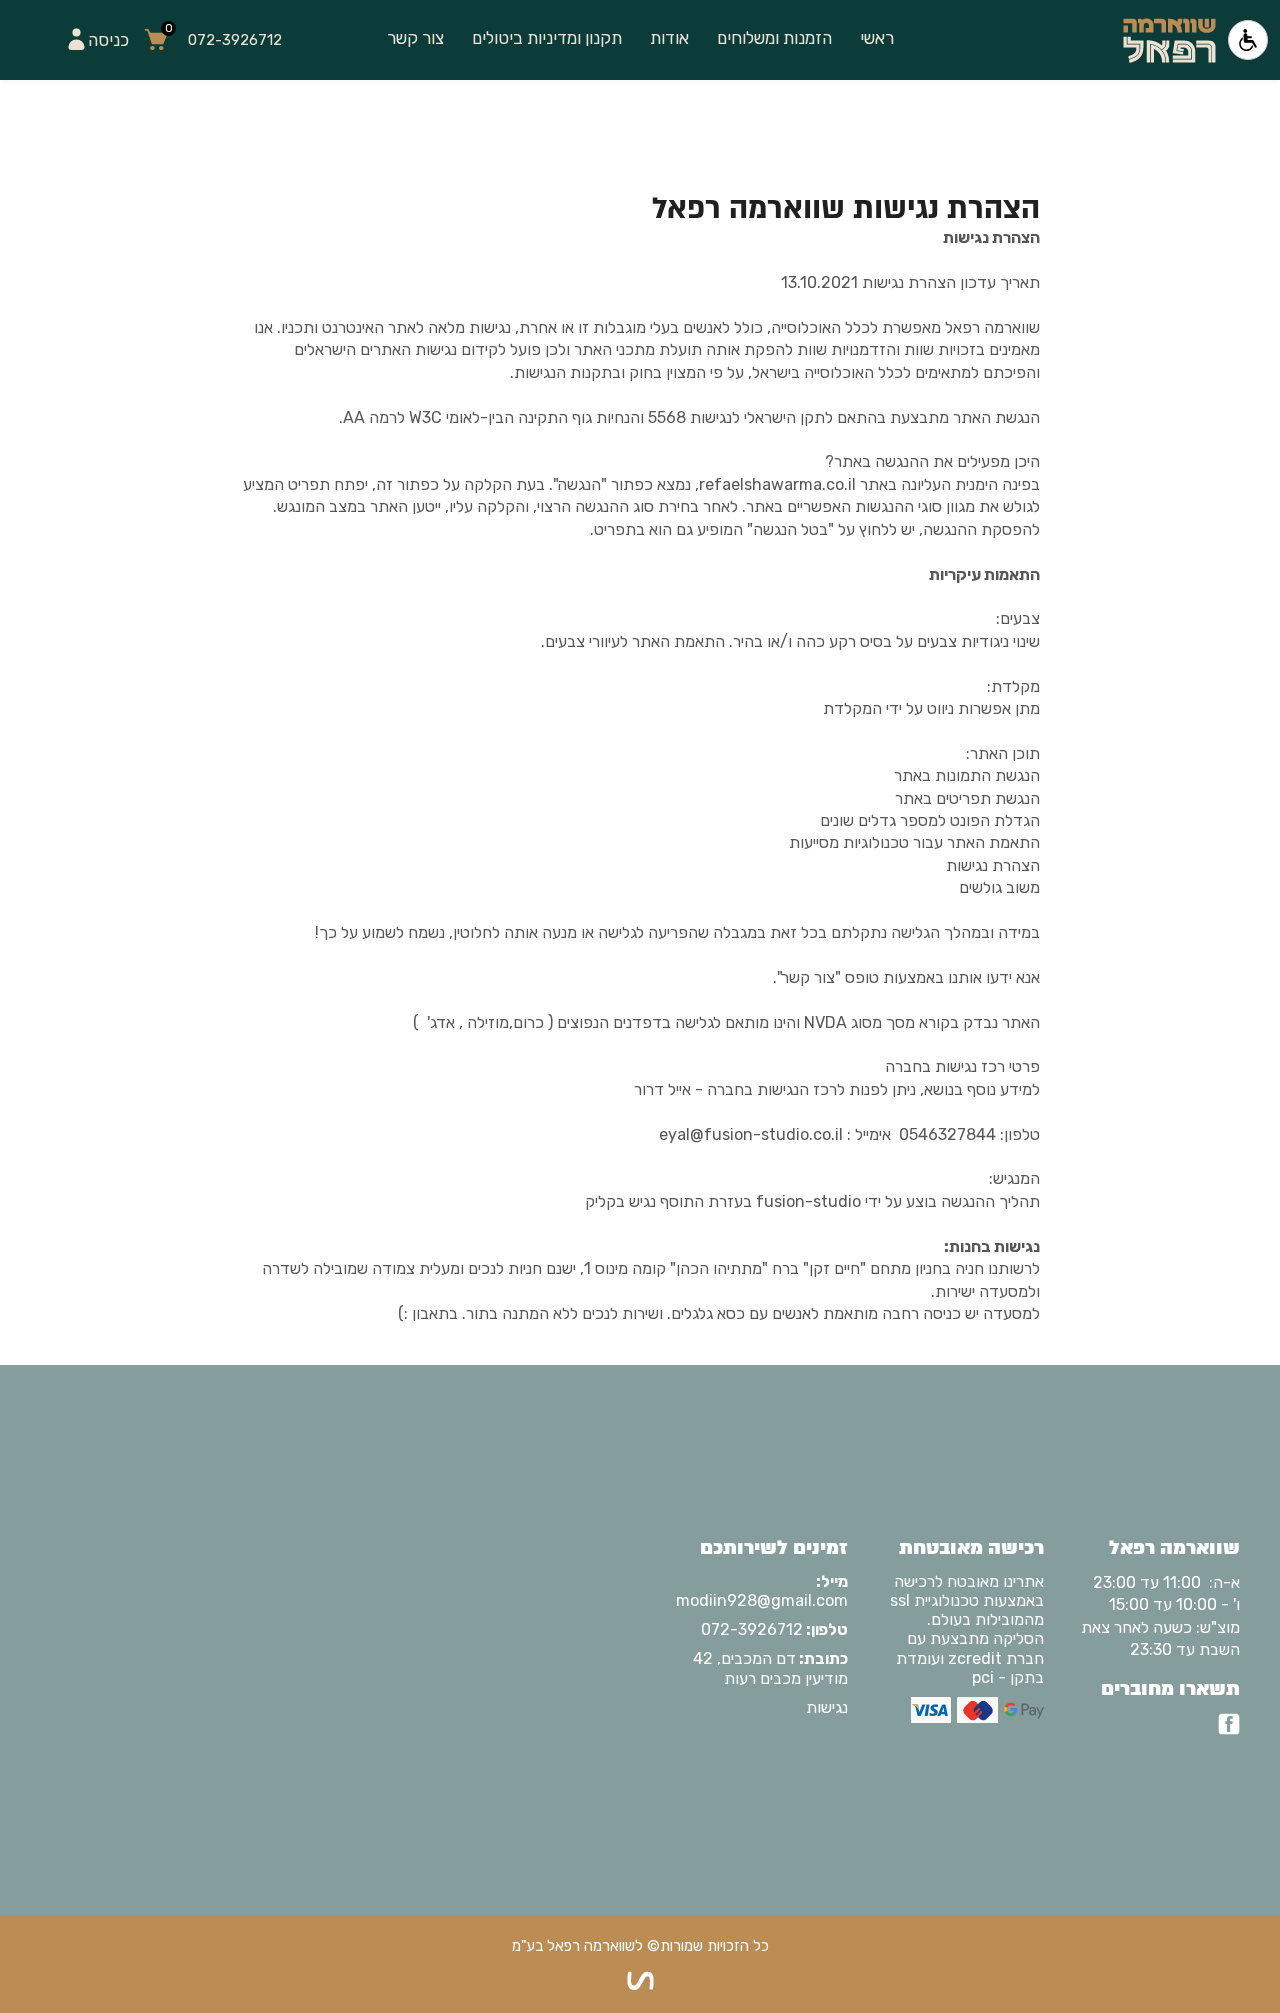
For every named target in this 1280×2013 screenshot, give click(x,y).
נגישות (827, 1707)
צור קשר (415, 38)
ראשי (877, 38)
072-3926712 (774, 1629)
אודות (669, 38)
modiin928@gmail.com (764, 1591)
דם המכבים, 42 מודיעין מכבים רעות (770, 1668)
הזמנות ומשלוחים (774, 38)
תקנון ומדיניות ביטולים (547, 38)
